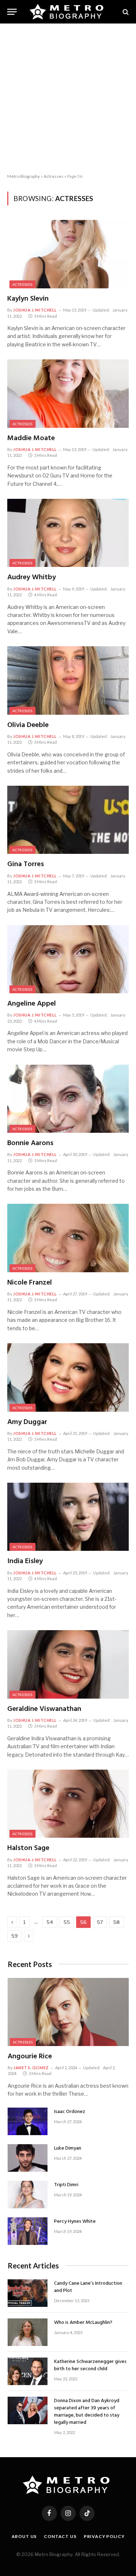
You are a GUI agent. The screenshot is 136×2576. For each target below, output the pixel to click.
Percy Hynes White (75, 2222)
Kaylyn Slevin (28, 299)
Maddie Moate (31, 438)
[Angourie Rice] (68, 2012)
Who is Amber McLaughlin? (83, 2323)
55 (67, 1922)
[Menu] (12, 12)
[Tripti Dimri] (28, 2195)
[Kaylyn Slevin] (68, 254)
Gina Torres (26, 864)
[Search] (125, 12)
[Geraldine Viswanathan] (68, 1664)
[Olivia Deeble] (68, 680)
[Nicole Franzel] (68, 1238)
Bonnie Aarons (30, 1143)
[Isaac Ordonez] (28, 2121)
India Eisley (25, 1561)
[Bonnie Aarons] (68, 1099)
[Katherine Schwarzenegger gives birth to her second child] (28, 2371)
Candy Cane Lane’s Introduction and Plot (88, 2287)
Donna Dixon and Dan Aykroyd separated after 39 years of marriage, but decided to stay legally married (87, 2412)
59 (15, 1936)
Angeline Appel (32, 1004)
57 (100, 1922)
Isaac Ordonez (70, 2112)
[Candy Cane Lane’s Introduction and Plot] (28, 2293)
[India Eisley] (68, 1517)
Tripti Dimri (66, 2185)
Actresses (53, 176)
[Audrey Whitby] (68, 533)
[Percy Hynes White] (28, 2231)
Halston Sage (28, 1848)
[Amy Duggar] (68, 1377)
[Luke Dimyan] (28, 2158)
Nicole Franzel (30, 1283)
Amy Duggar (27, 1422)
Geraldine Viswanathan (44, 1709)
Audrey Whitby (32, 577)
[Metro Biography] (68, 12)
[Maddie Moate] (68, 393)
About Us (24, 2536)
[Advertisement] (68, 99)
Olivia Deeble (28, 725)
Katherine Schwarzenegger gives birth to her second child (90, 2365)
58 (116, 1922)
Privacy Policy (104, 2536)
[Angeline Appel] (68, 959)
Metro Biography (24, 176)
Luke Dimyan (68, 2148)
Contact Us (60, 2536)
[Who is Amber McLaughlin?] (28, 2332)
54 (50, 1922)
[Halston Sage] (68, 1804)
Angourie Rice (30, 2057)
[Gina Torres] (68, 820)
